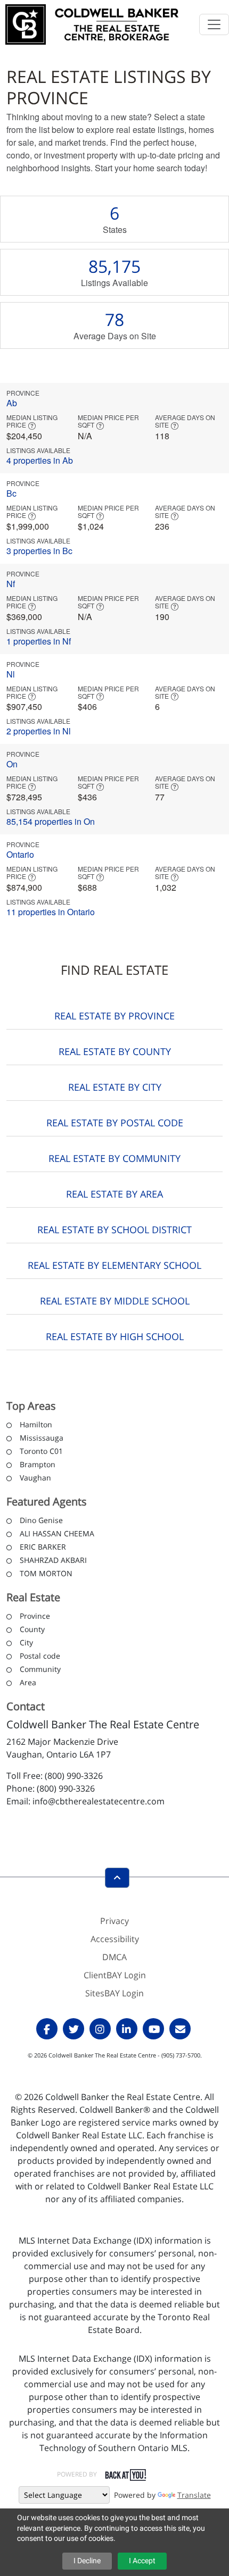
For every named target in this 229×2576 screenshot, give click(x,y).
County (32, 1629)
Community (40, 1669)
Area (28, 1682)
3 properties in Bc (39, 551)
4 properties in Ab (40, 460)
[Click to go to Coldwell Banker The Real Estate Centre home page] (92, 23)
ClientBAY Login (115, 1975)
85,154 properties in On (51, 821)
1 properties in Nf (39, 641)
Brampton (38, 1464)
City (26, 1642)
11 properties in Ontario (51, 912)
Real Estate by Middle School (115, 1301)
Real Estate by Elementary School (114, 1265)
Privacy (114, 1921)
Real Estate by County (115, 1051)
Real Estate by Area (114, 1194)
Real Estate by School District (114, 1230)
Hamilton (36, 1424)
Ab (12, 403)
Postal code (40, 1656)
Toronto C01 (41, 1451)
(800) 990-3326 (74, 1776)
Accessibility (115, 1939)
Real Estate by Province (114, 1016)
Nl (11, 674)
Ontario (20, 854)
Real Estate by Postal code (115, 1123)
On (12, 764)
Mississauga (42, 1438)
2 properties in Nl (39, 731)
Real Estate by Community (114, 1158)
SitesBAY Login (114, 1993)
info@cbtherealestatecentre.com (99, 1801)
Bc (11, 493)
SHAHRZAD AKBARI (53, 1560)
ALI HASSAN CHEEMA (57, 1533)
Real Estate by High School (115, 1336)
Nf (11, 584)
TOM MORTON (46, 1573)
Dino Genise (41, 1520)
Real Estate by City (115, 1087)
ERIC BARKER (43, 1547)
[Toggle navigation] (214, 24)
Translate (194, 2495)
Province (35, 1616)
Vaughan (35, 1478)
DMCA (114, 1957)
